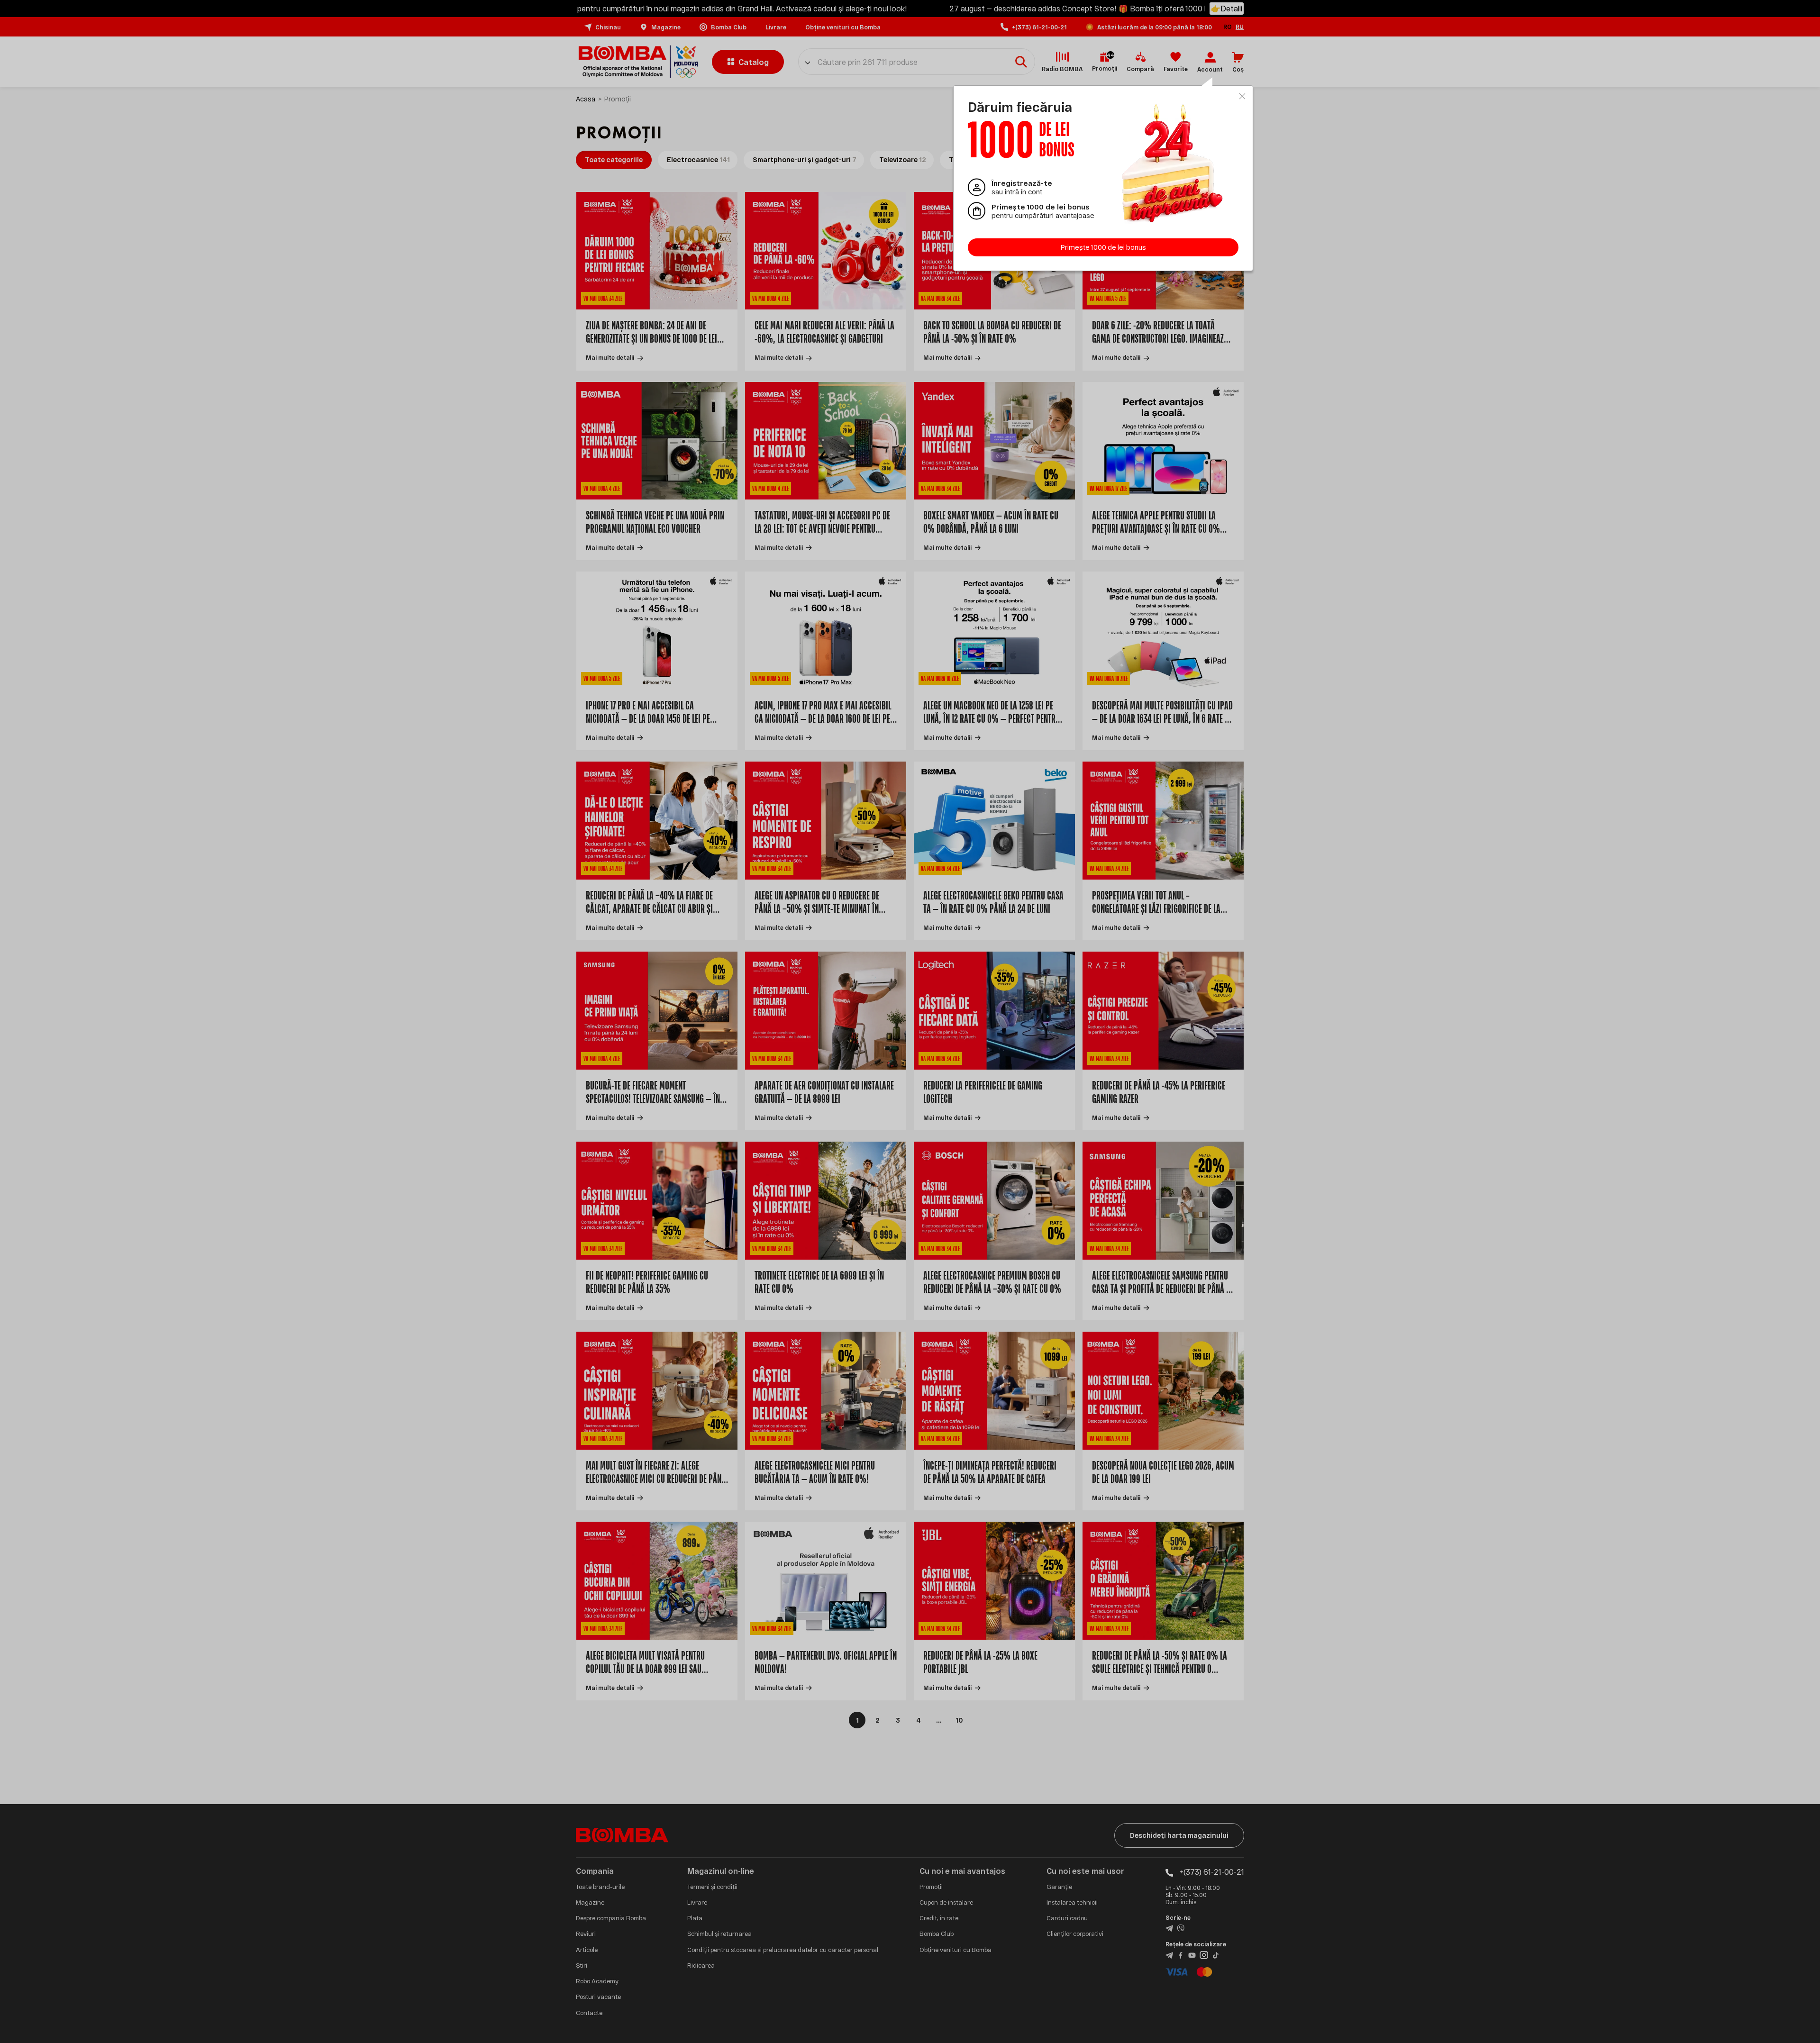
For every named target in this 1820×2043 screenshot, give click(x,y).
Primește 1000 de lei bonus (1103, 247)
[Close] (1242, 96)
